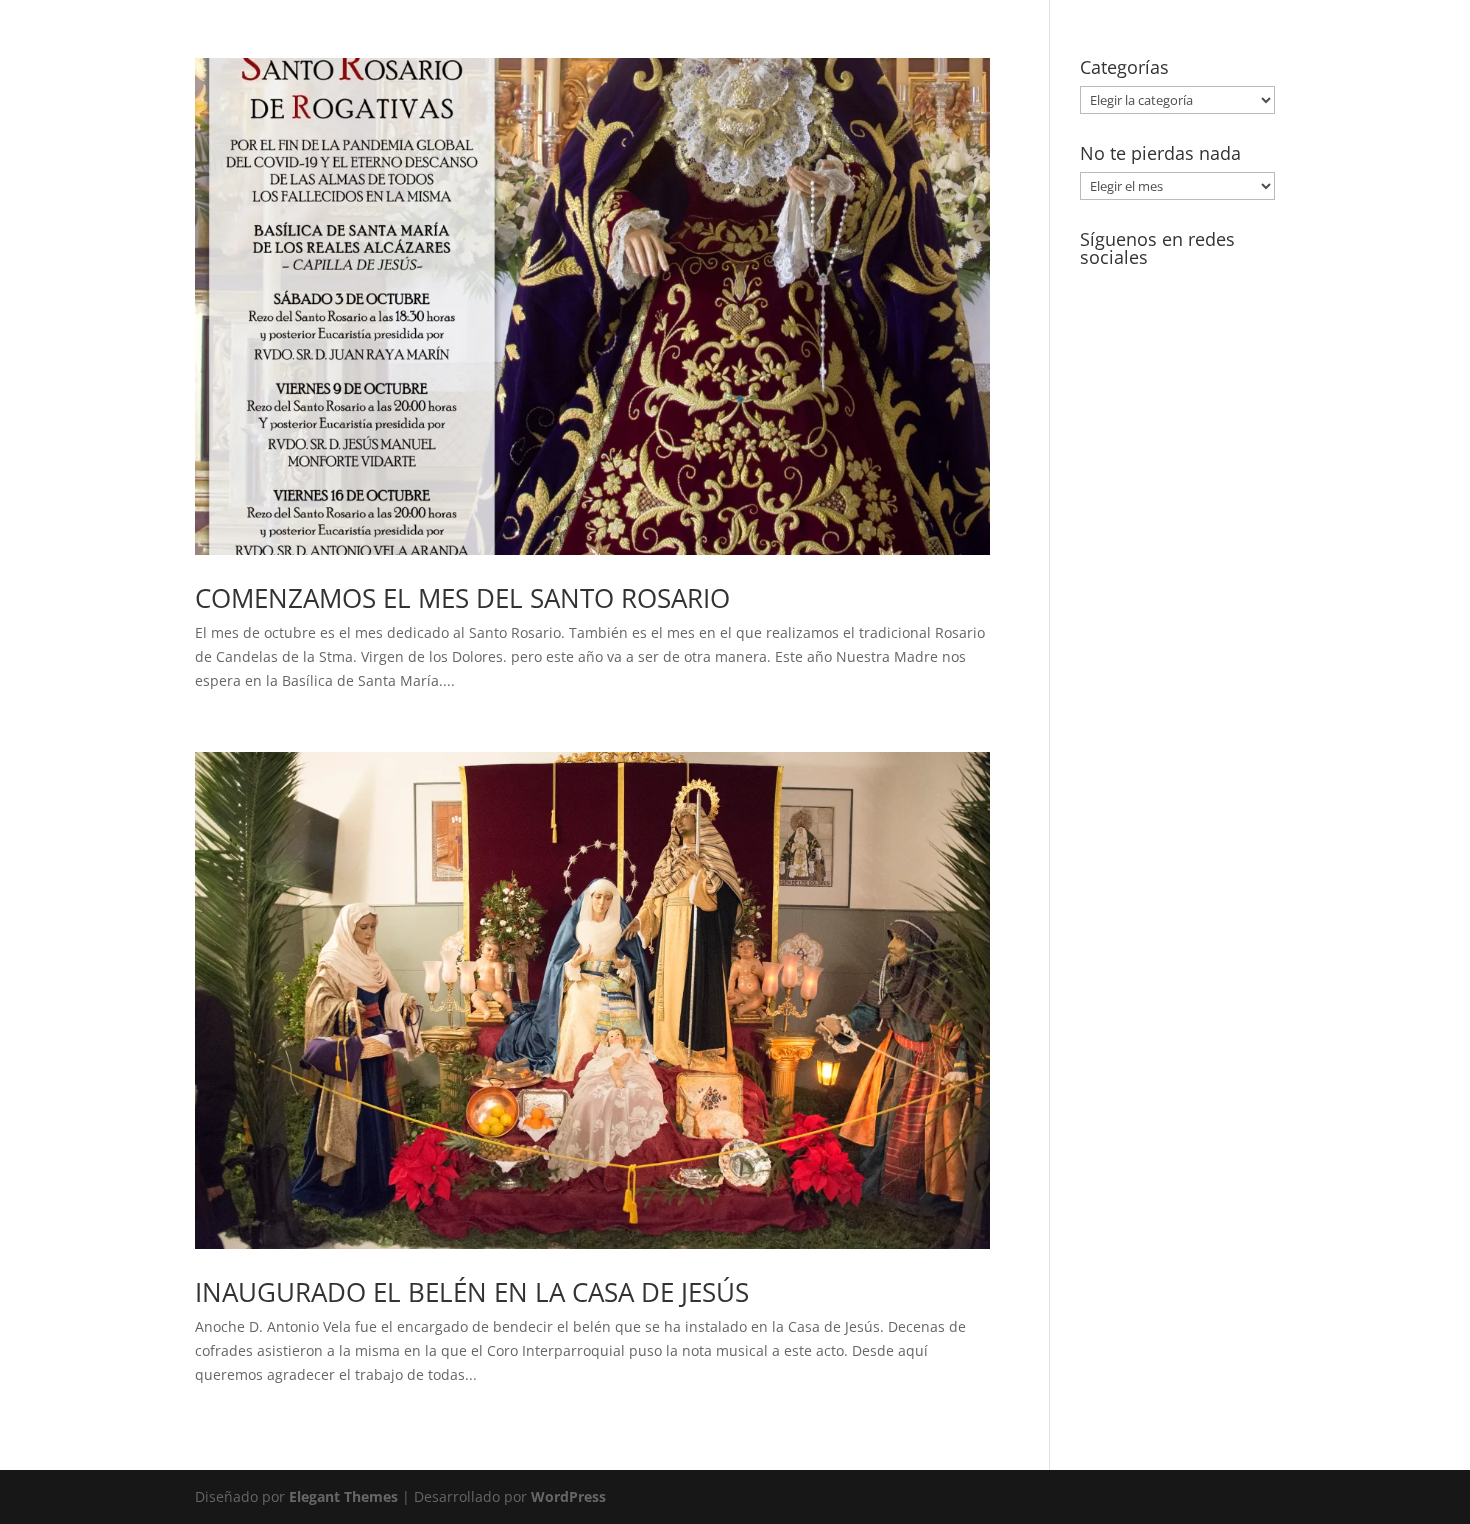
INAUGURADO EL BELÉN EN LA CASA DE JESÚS (472, 1292)
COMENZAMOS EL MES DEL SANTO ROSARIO (462, 598)
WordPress (568, 1496)
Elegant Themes (343, 1496)
